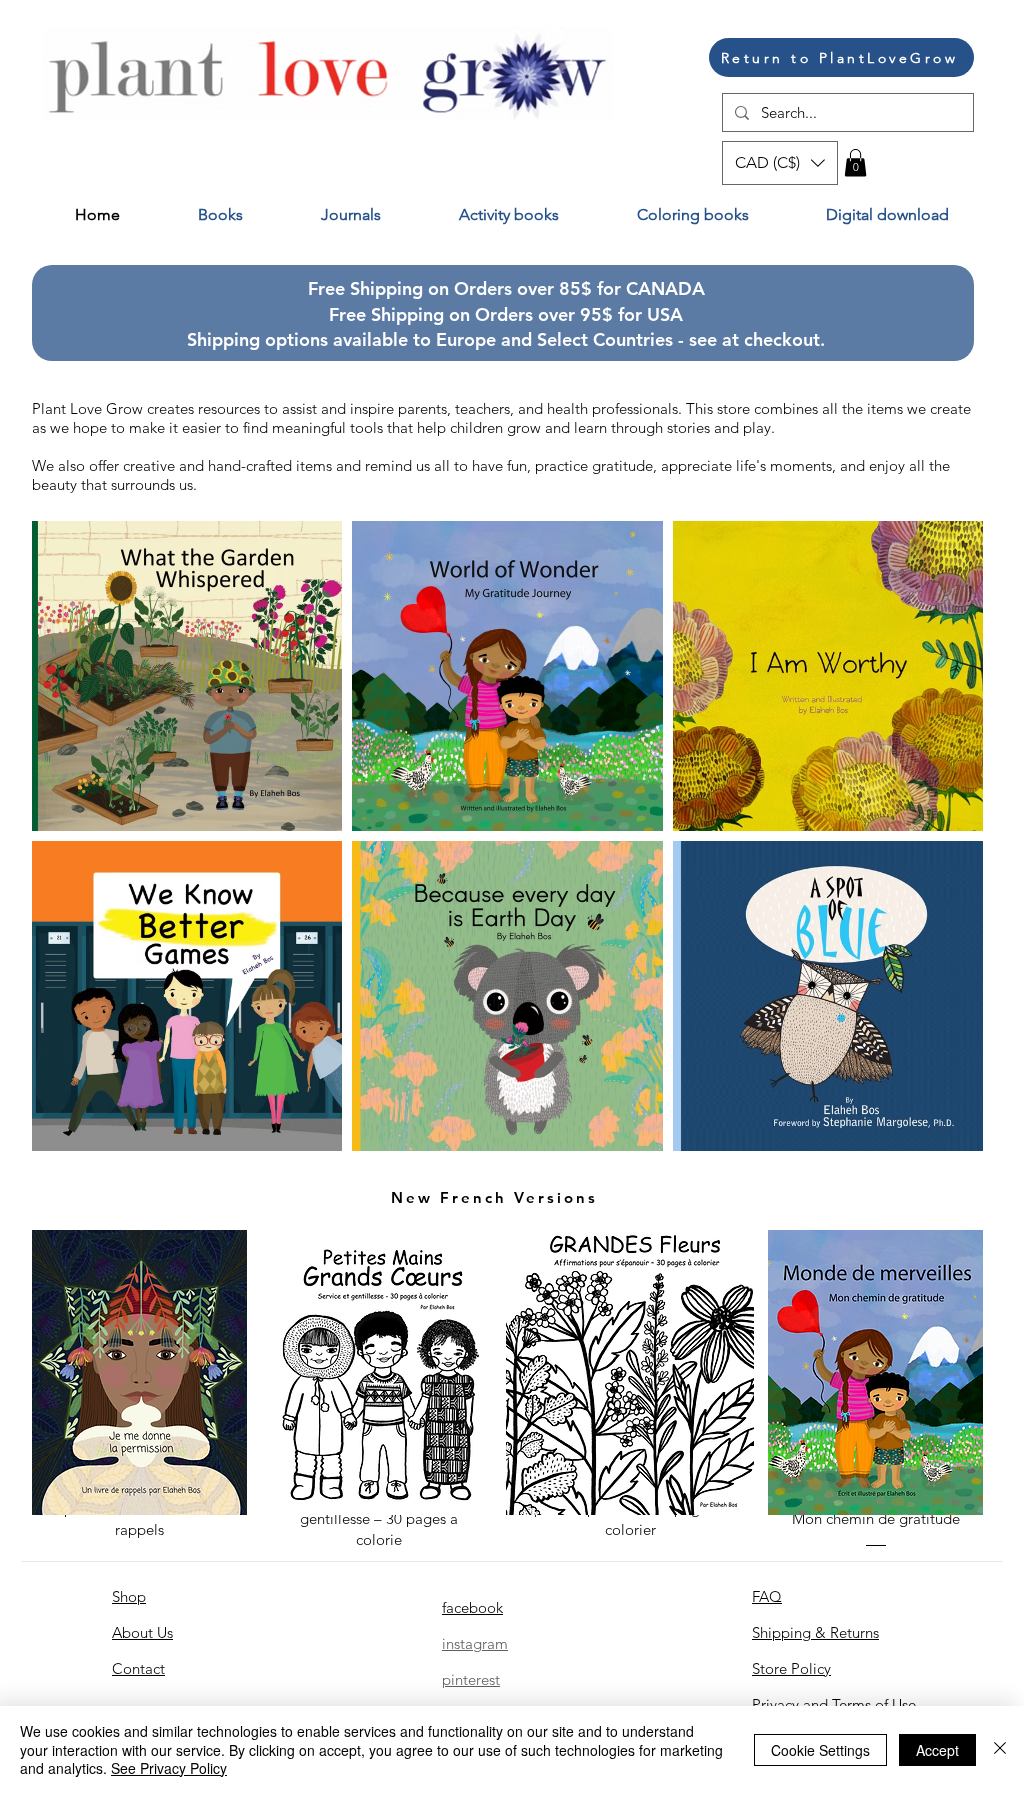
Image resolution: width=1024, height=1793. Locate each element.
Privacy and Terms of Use (834, 1704)
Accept (937, 1750)
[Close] (1000, 1749)
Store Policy (791, 1668)
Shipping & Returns (815, 1632)
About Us (142, 1632)
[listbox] (780, 163)
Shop (129, 1596)
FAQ (767, 1596)
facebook (472, 1607)
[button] (780, 163)
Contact (138, 1668)
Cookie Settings (820, 1750)
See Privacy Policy (169, 1768)
